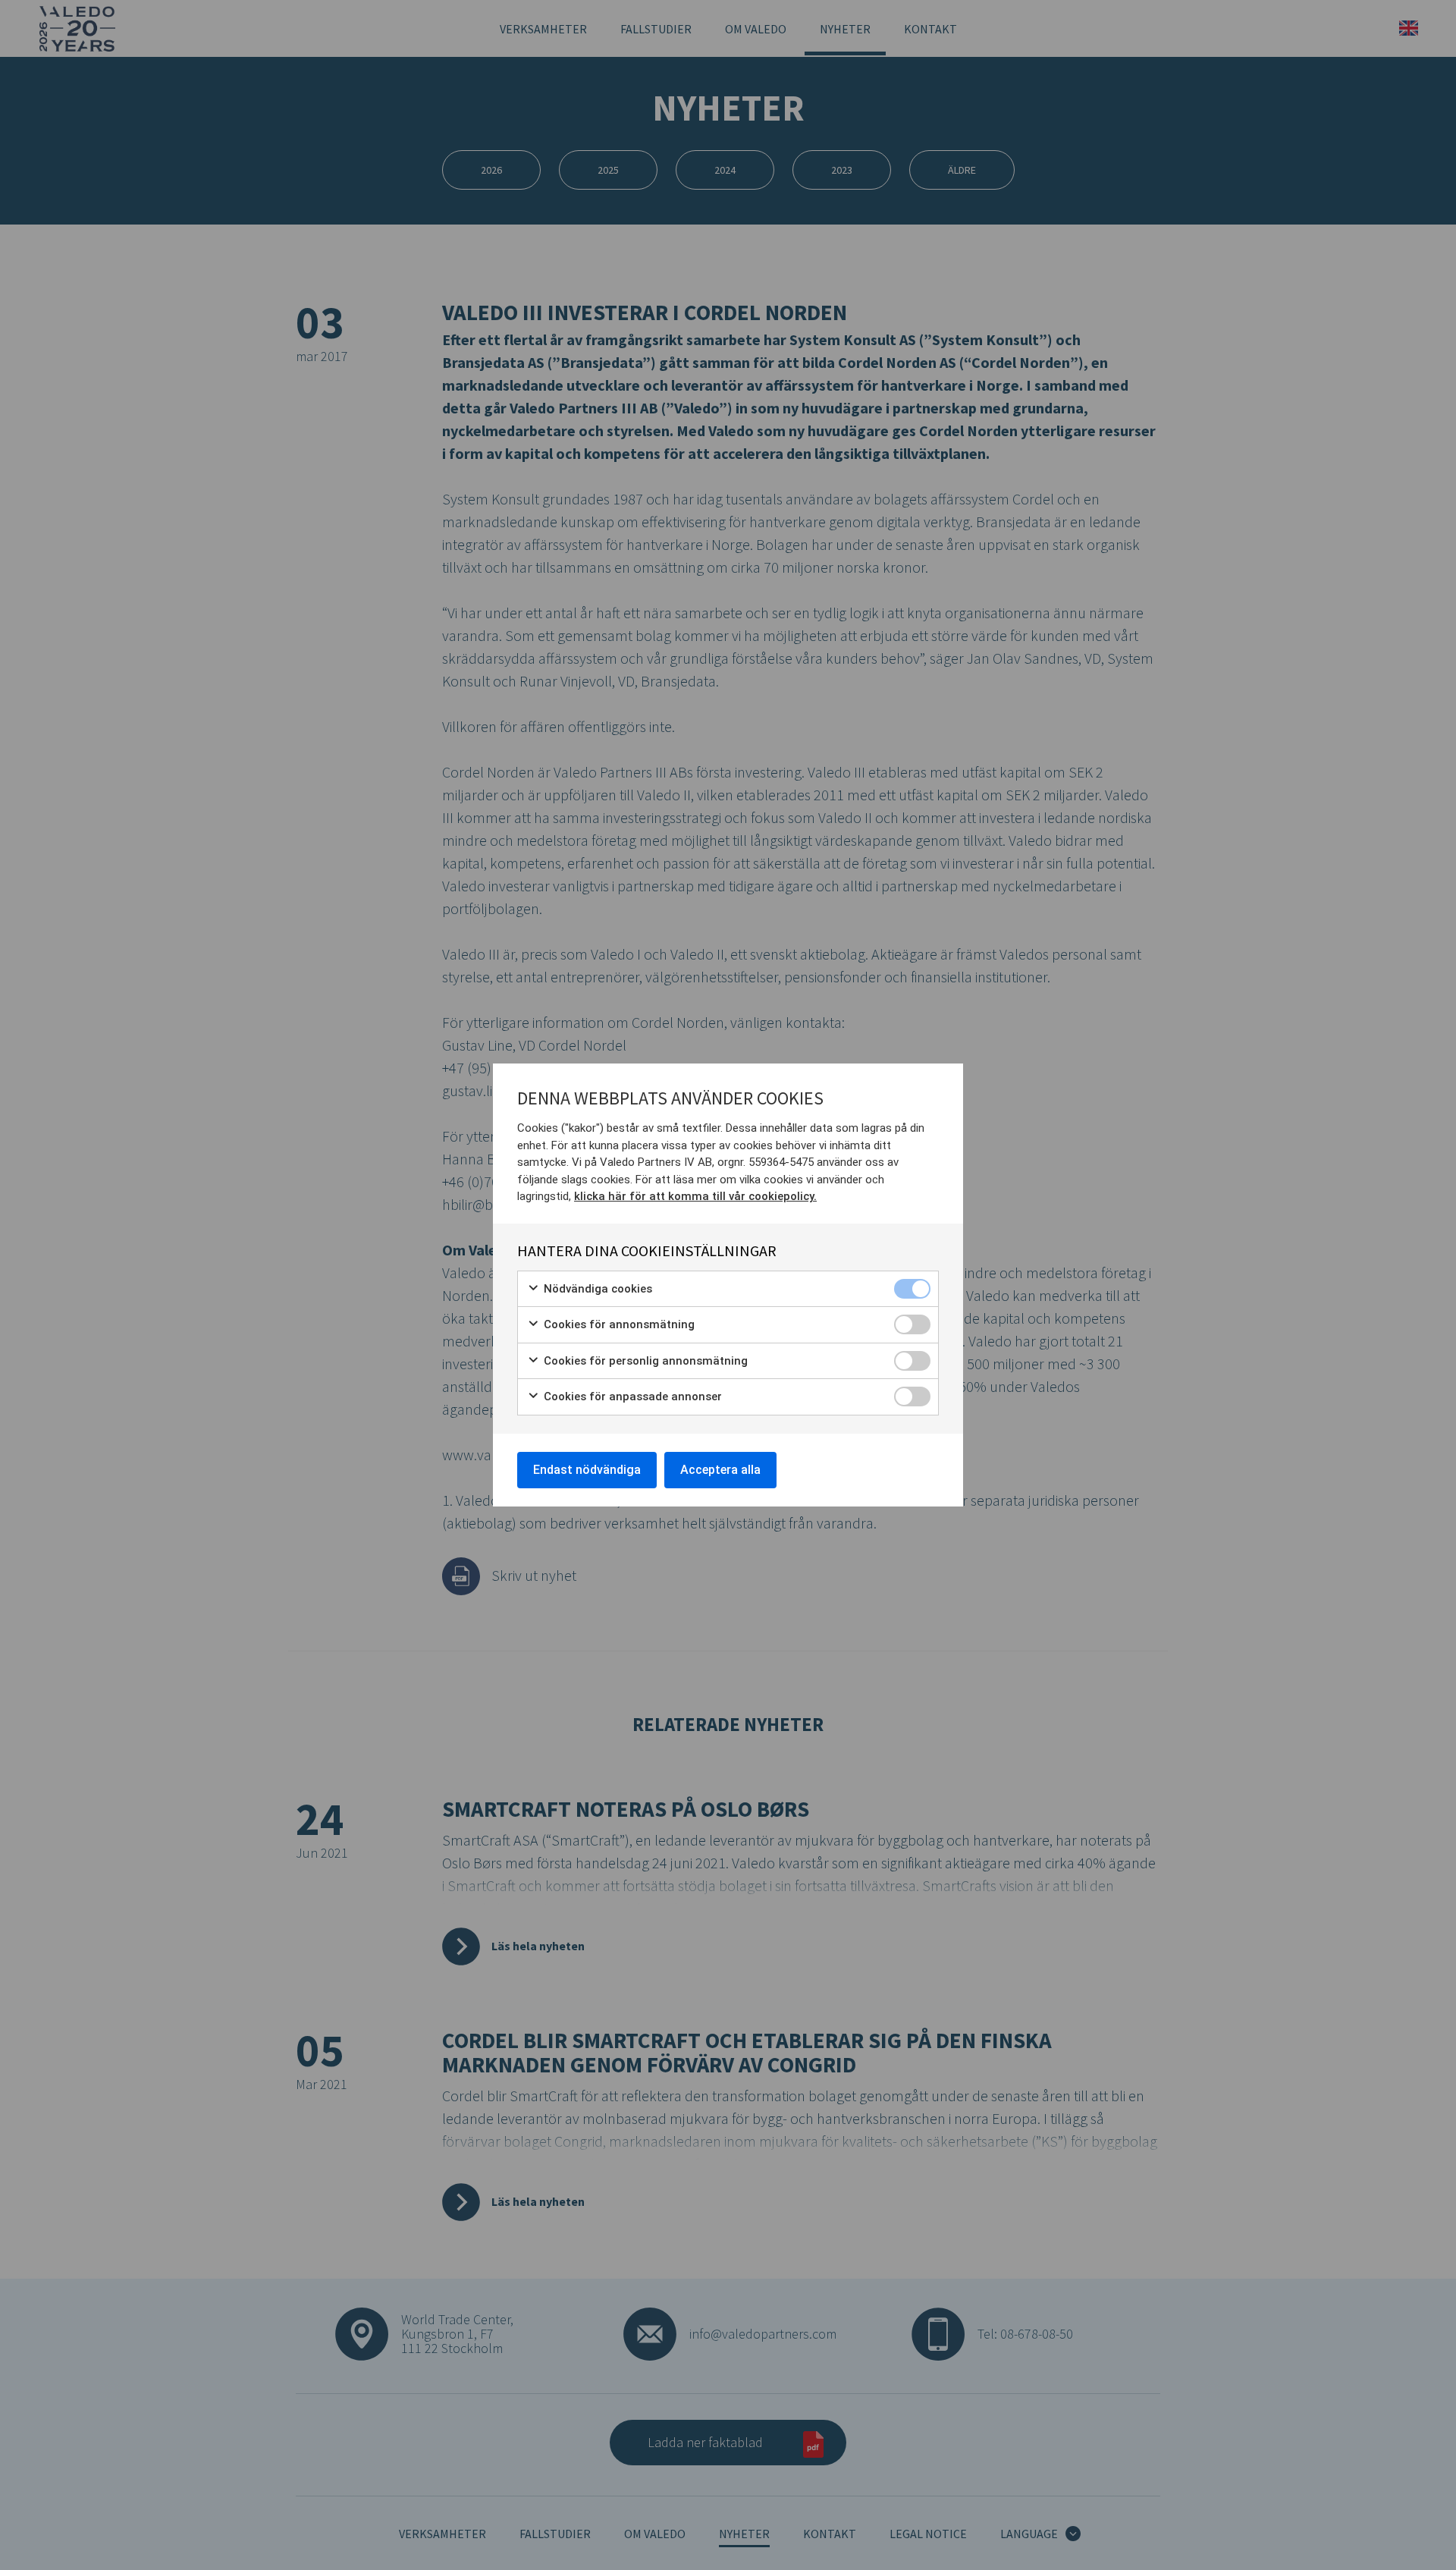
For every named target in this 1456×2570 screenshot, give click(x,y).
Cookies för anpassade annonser (631, 1397)
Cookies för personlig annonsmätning (644, 1361)
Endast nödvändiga (587, 1470)
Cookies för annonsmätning (618, 1324)
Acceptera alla (720, 1470)
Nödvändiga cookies (596, 1289)
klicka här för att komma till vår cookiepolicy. (695, 1196)
